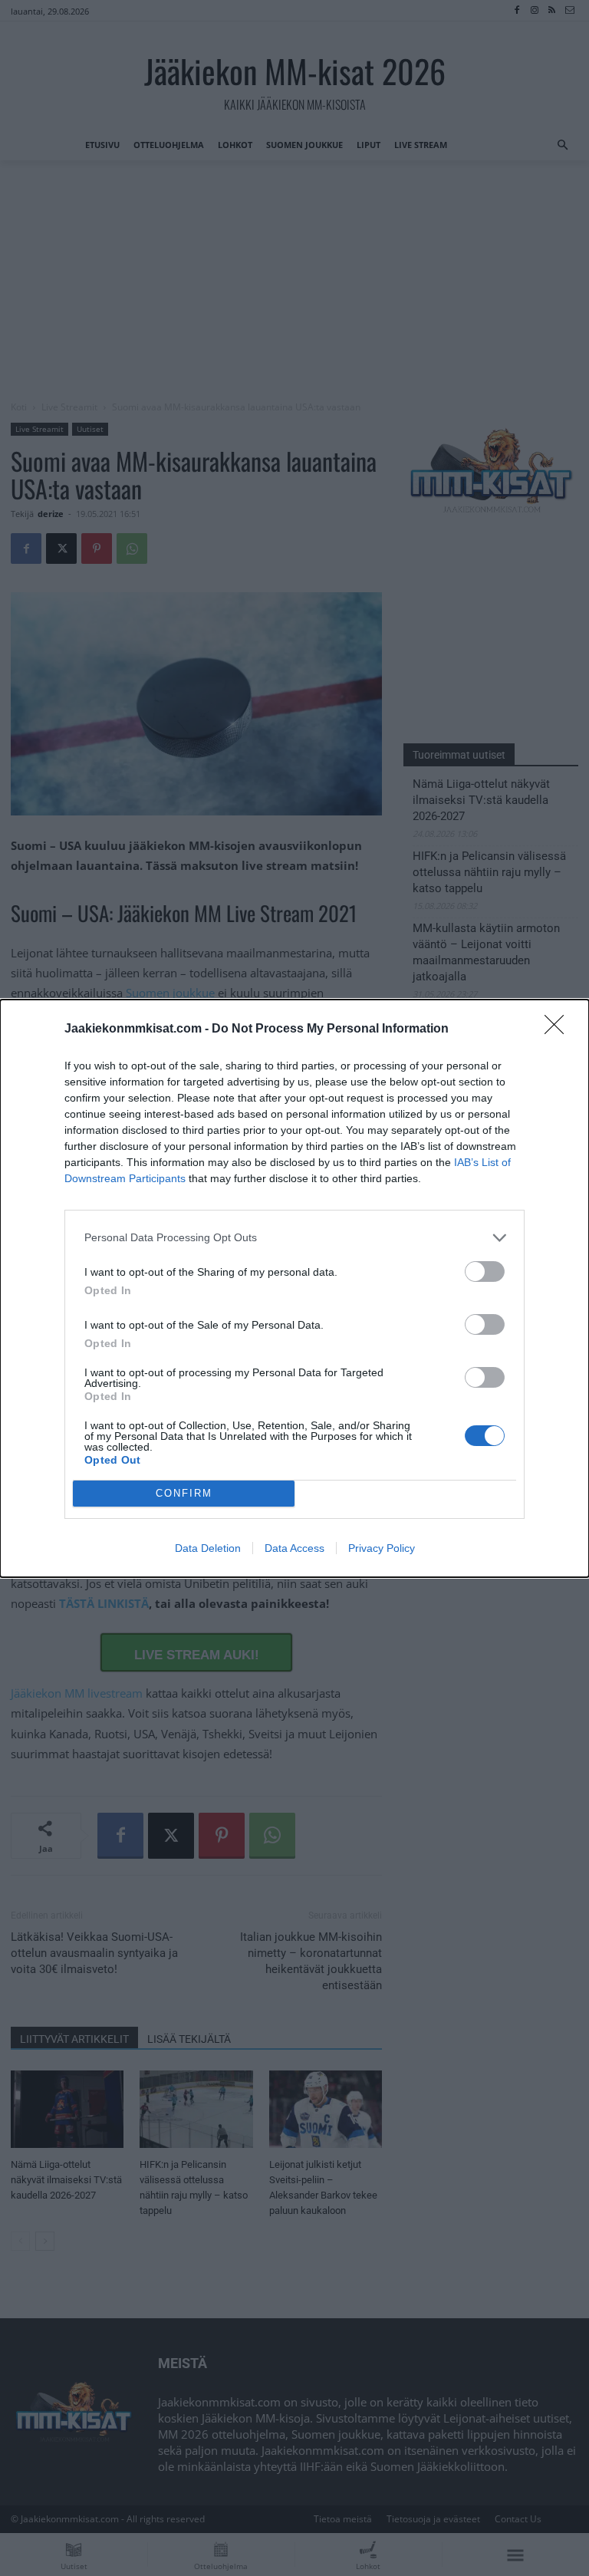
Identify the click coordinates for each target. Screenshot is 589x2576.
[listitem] (294, 1238)
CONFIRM (184, 1493)
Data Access (294, 1548)
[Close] (559, 1029)
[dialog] (294, 1288)
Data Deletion (208, 1548)
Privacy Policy (382, 1548)
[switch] (485, 1272)
